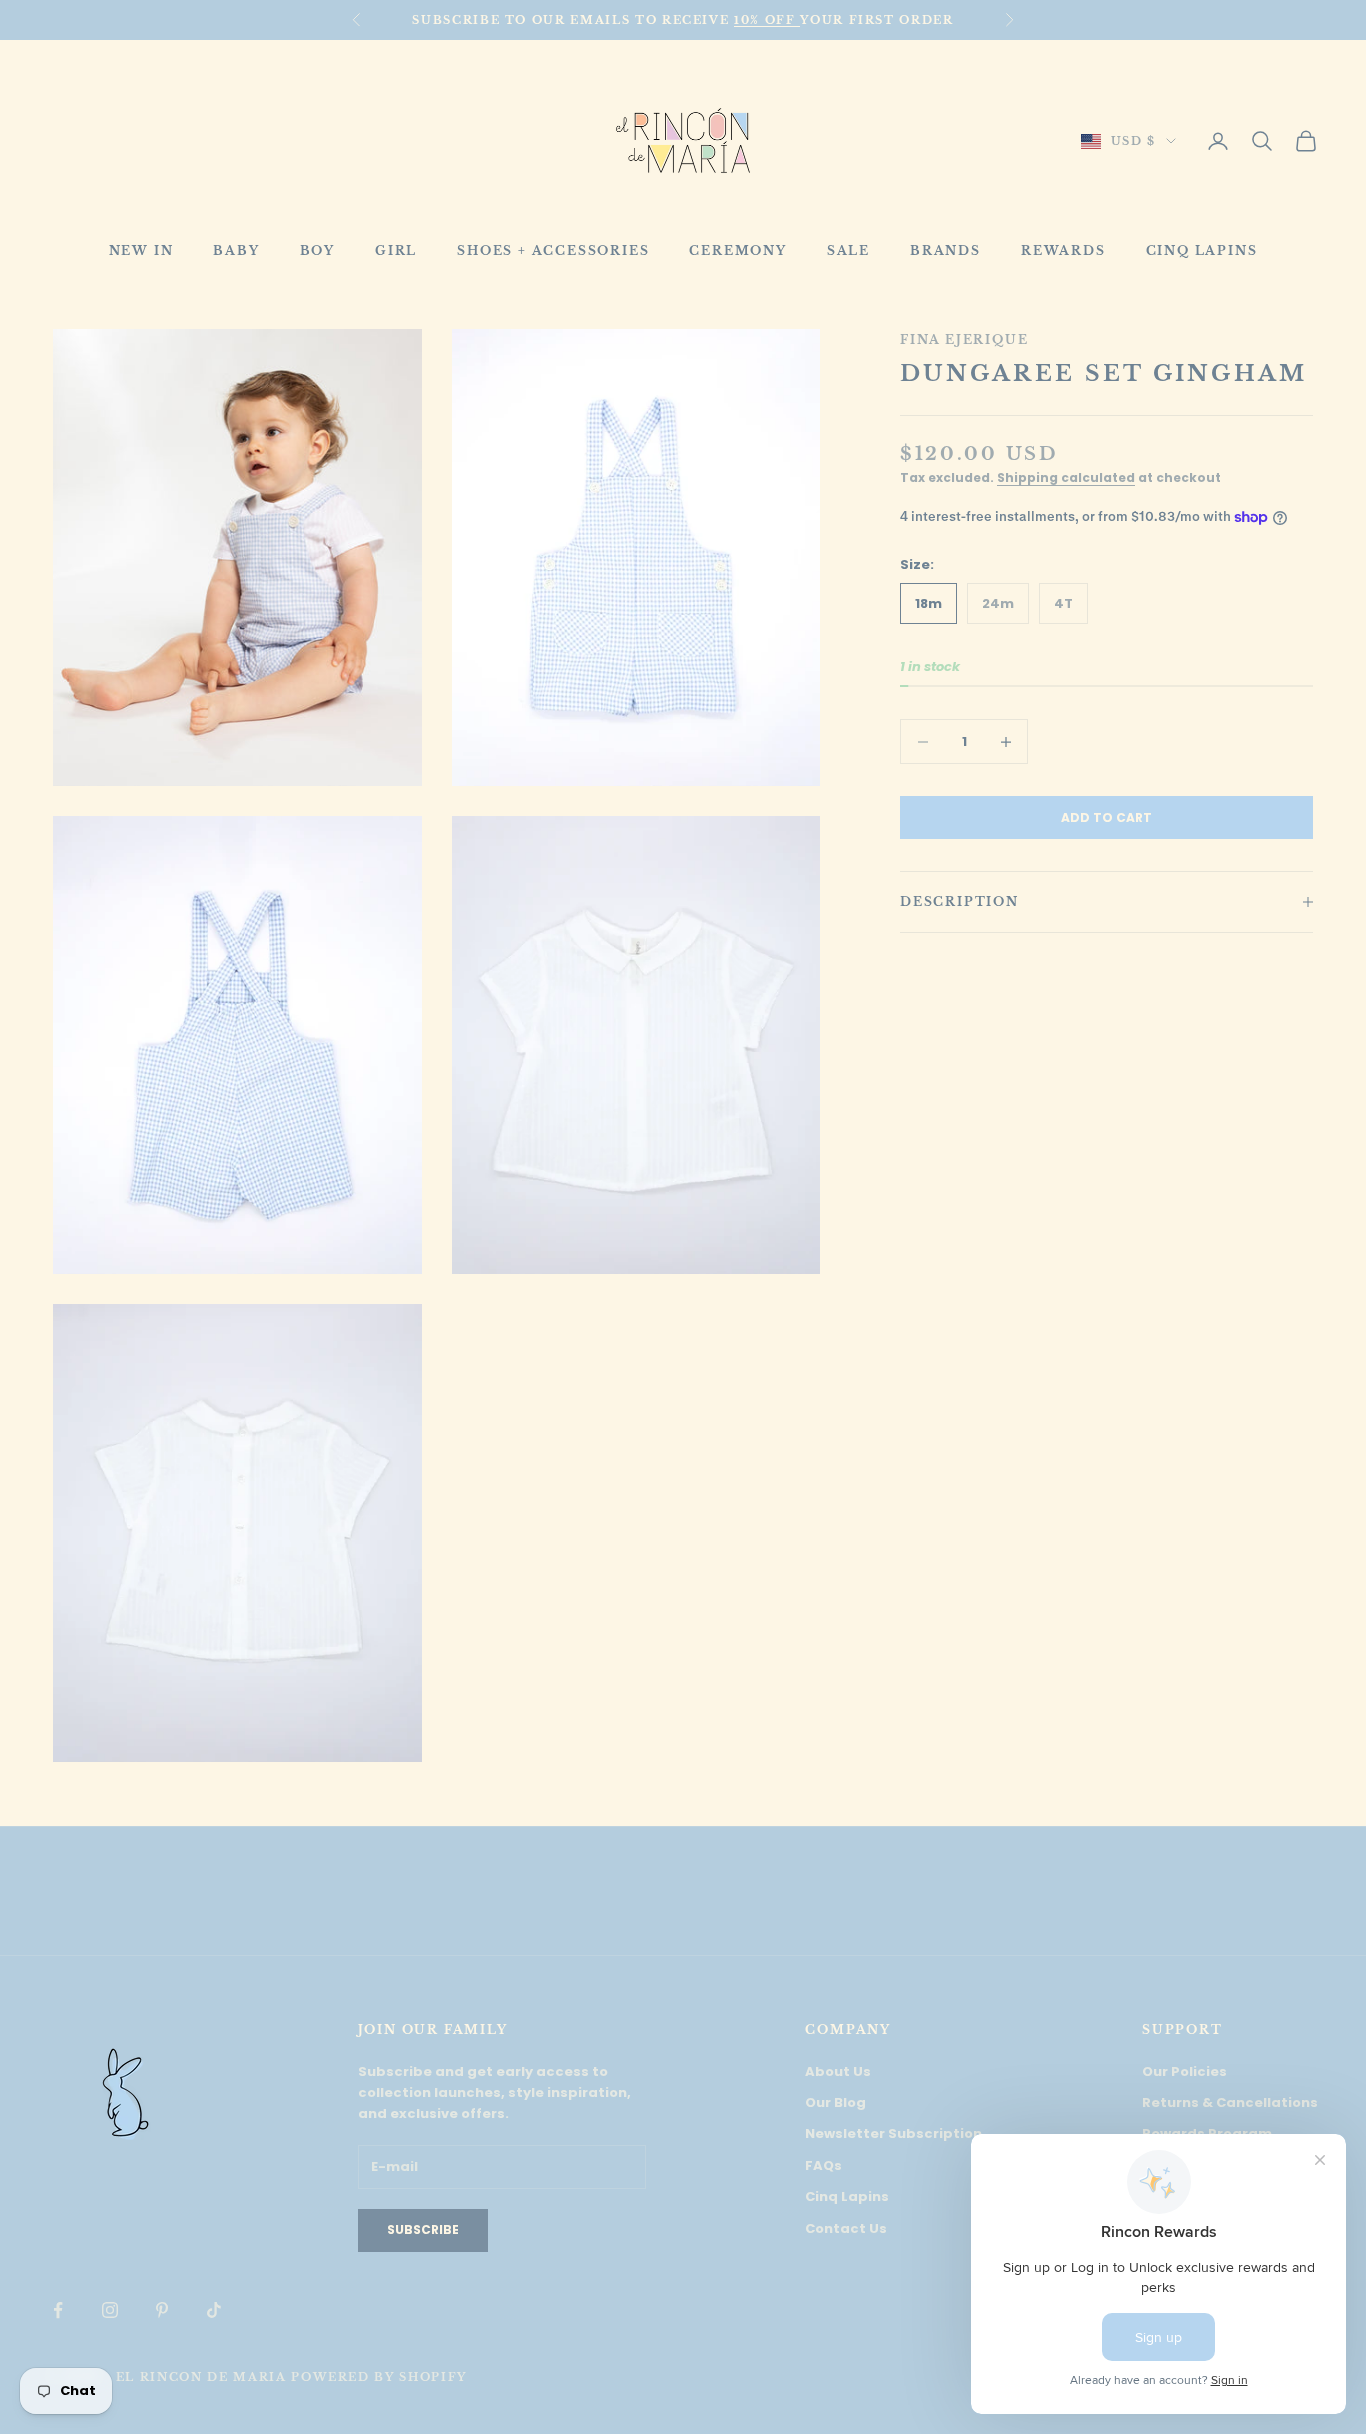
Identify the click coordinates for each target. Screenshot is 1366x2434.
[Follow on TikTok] (214, 2310)
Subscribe (423, 2229)
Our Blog (835, 2102)
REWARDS (1063, 250)
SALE (848, 250)
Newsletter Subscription (893, 2133)
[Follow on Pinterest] (162, 2310)
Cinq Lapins (847, 2196)
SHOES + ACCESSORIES (553, 250)
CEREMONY (737, 250)
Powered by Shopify (379, 2377)
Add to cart (1106, 817)
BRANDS (945, 250)
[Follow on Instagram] (110, 2310)
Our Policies (1184, 2071)
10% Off (767, 20)
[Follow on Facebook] (58, 2310)
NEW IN (141, 250)
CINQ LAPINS (1202, 250)
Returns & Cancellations (1230, 2102)
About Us (838, 2071)
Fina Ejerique (964, 339)
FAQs (823, 2165)
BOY (317, 250)
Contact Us (846, 2228)
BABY (236, 250)
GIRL (396, 250)
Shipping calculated (1066, 478)
